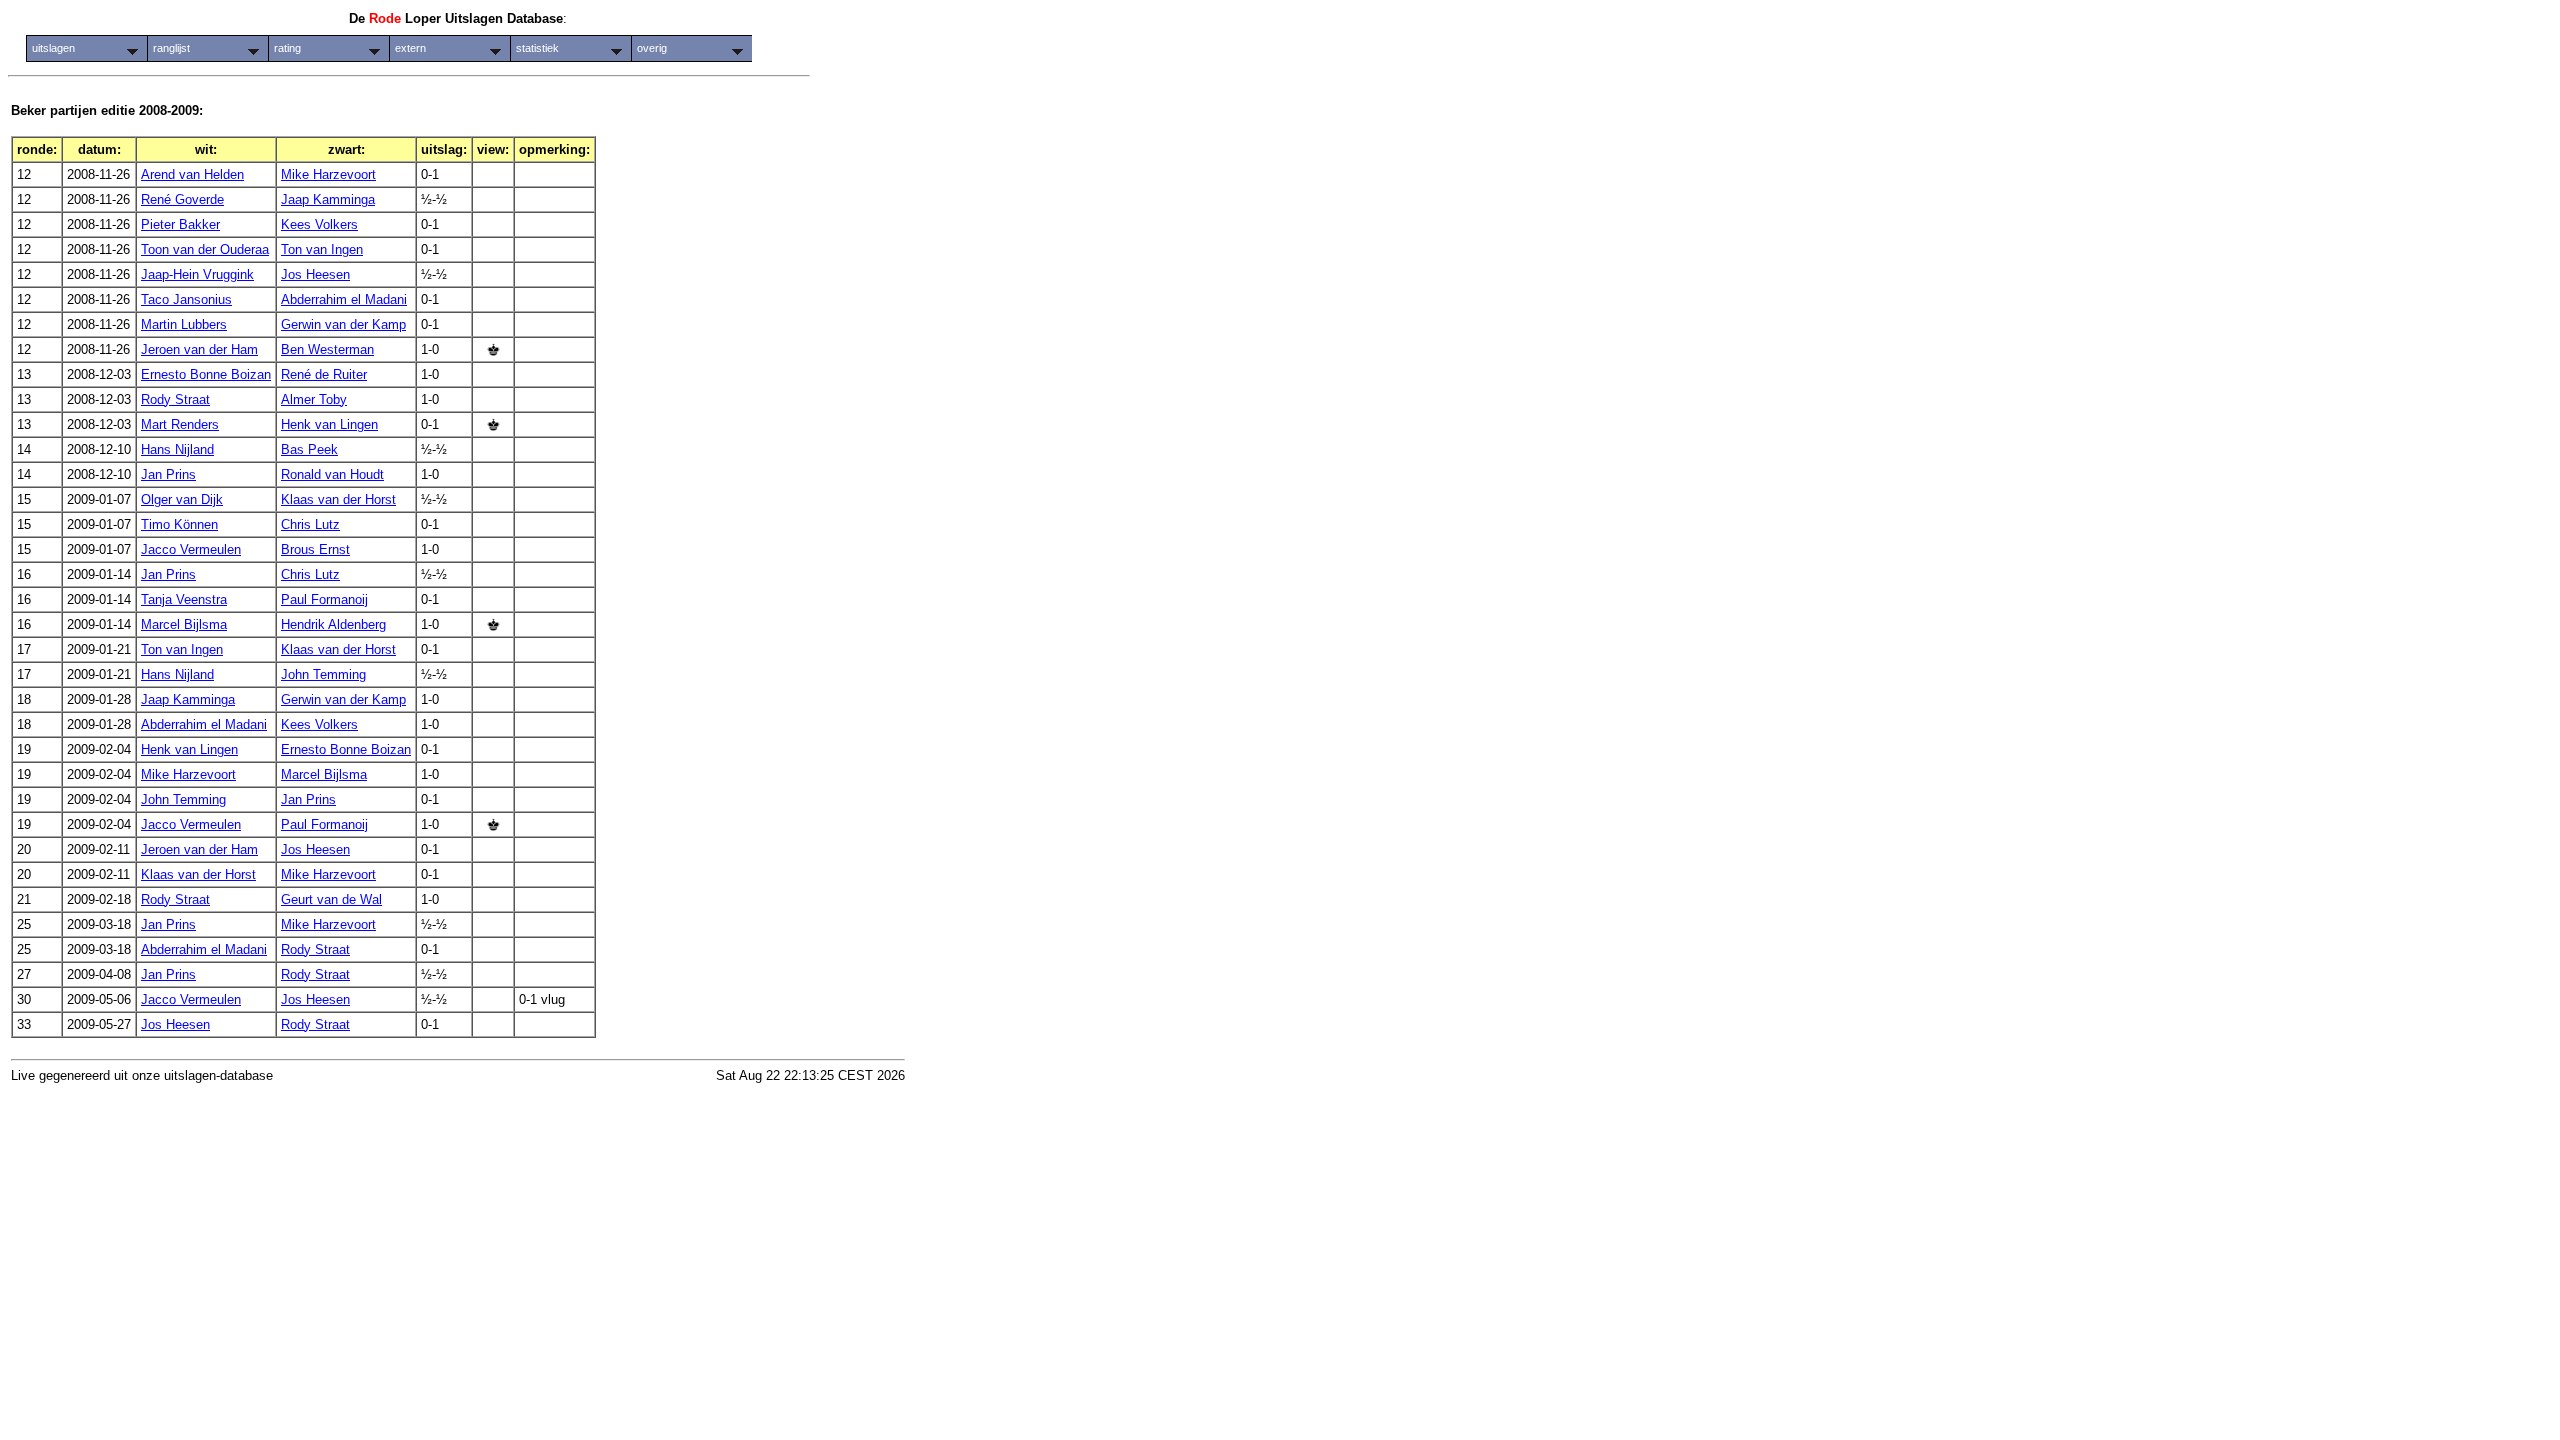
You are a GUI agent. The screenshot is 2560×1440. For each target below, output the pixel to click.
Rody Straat (175, 399)
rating (287, 48)
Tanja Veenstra (184, 599)
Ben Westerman (327, 349)
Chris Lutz (310, 524)
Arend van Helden (192, 174)
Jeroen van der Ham (199, 349)
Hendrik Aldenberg (333, 624)
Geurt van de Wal (331, 899)
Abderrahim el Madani (344, 299)
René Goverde (182, 199)
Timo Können (179, 524)
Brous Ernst (315, 549)
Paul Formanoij (324, 599)
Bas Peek (309, 449)
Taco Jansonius (186, 299)
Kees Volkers (319, 224)
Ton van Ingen (322, 249)
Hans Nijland (177, 449)
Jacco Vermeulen (191, 549)
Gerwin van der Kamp (343, 324)
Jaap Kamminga (328, 199)
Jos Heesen (315, 274)
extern (410, 48)
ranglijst (171, 48)
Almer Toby (314, 399)
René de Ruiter (324, 374)
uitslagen (53, 48)
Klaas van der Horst (338, 499)
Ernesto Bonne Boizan (206, 374)
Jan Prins (168, 474)
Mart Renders (180, 424)
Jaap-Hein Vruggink (197, 274)
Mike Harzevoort (328, 174)
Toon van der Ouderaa (205, 249)
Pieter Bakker (180, 224)
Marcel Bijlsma (184, 624)
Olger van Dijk (182, 499)
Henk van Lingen (329, 424)
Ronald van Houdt (332, 474)
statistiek (537, 48)
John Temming (323, 674)
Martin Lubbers (184, 324)
